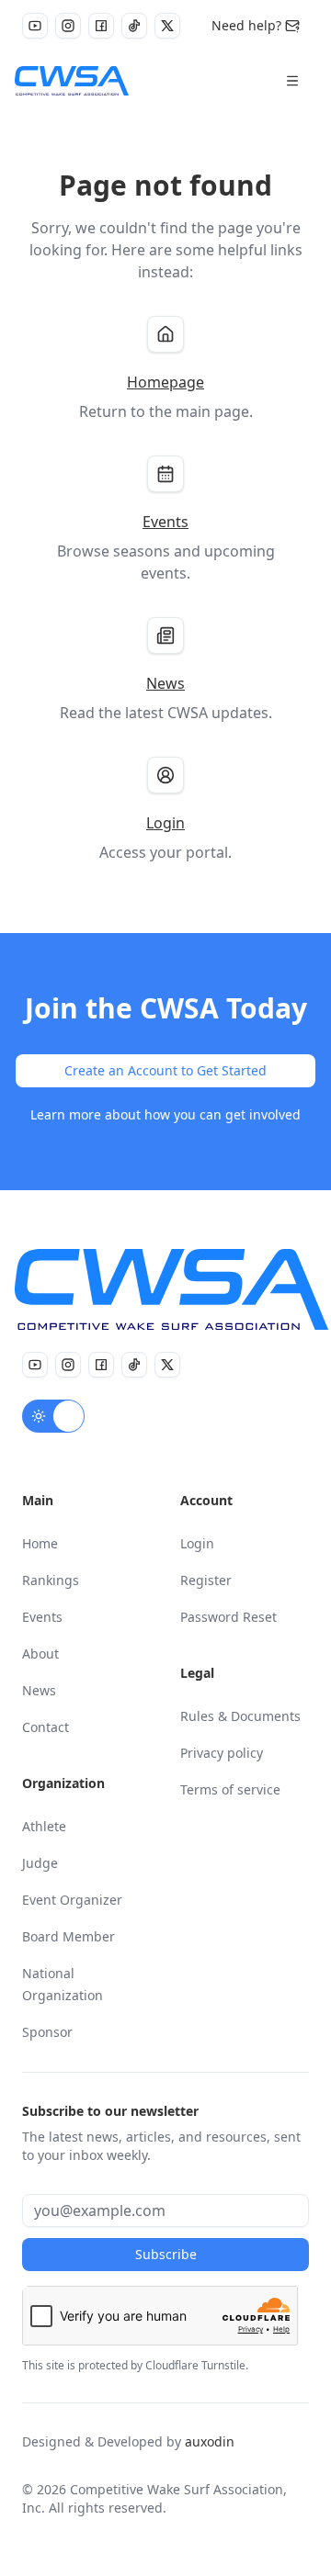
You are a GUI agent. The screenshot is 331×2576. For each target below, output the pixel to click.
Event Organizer (72, 1900)
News (39, 1690)
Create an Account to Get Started (165, 1070)
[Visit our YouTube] (35, 26)
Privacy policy (222, 1753)
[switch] (53, 1416)
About (40, 1654)
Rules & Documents (240, 1716)
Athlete (44, 1826)
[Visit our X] (167, 26)
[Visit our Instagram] (68, 26)
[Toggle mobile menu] (292, 81)
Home (40, 1543)
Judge (40, 1863)
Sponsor (47, 2032)
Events (42, 1617)
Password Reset (228, 1617)
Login (197, 1543)
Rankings (51, 1580)
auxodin (210, 2441)
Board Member (68, 1936)
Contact (46, 1727)
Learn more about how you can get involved (165, 1114)
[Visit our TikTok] (134, 26)
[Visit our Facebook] (101, 26)
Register (206, 1580)
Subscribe (166, 2254)
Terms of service (230, 1789)
